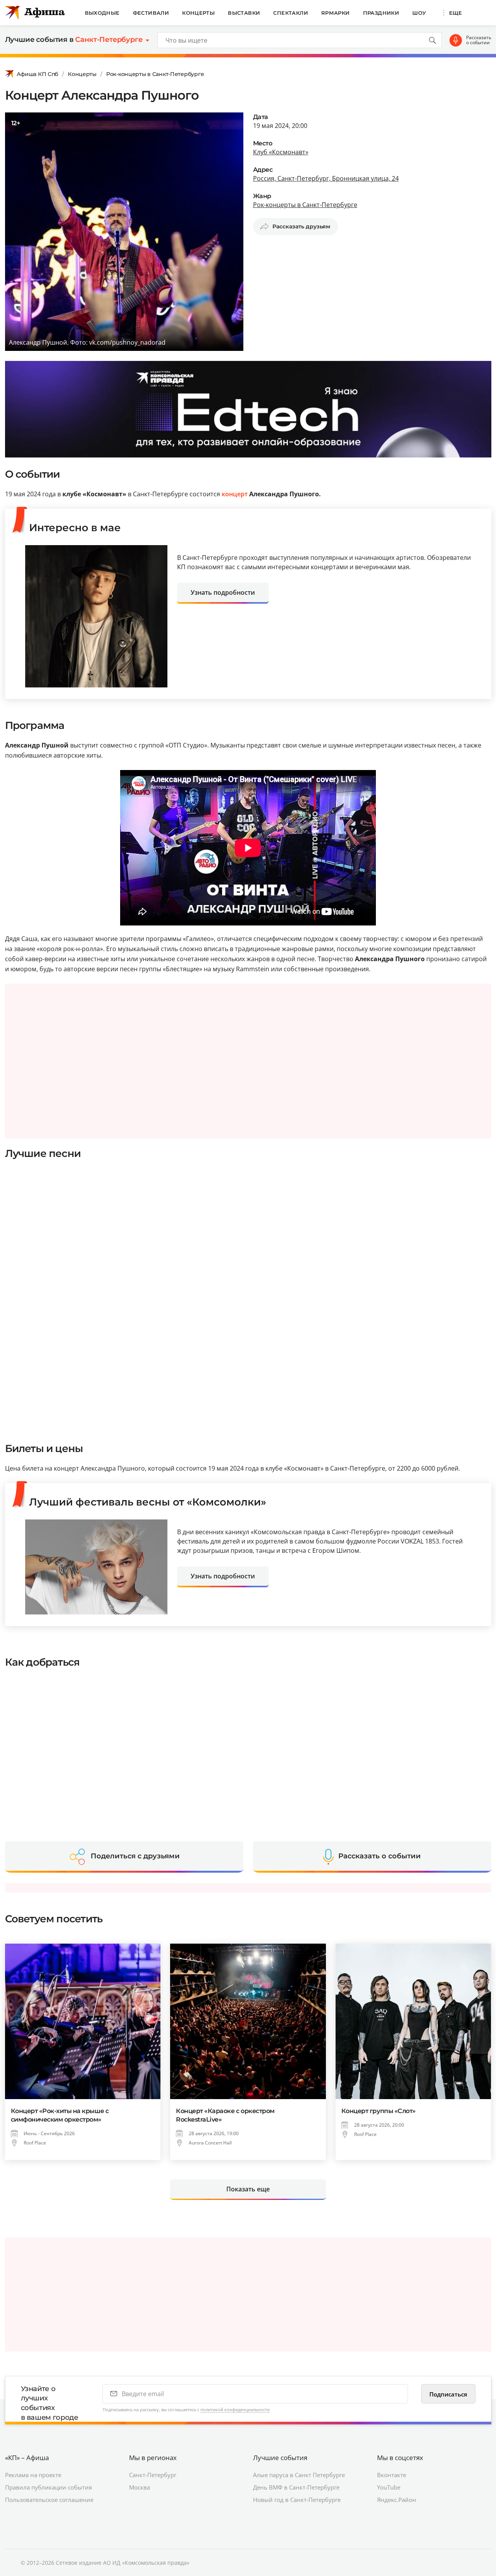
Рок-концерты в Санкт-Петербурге (155, 74)
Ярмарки (336, 13)
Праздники (381, 13)
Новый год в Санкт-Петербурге (297, 2500)
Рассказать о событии (479, 40)
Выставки (244, 13)
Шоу (419, 13)
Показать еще (248, 2189)
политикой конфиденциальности (235, 2409)
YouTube (389, 2487)
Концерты (198, 13)
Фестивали (151, 13)
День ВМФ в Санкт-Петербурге (296, 2487)
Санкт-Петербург (153, 2475)
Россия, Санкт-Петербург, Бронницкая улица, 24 (326, 178)
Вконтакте (392, 2475)
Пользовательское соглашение (49, 2500)
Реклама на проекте (33, 2475)
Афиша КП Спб (38, 74)
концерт (235, 494)
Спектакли (291, 13)
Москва (139, 2487)
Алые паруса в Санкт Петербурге (299, 2475)
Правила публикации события (48, 2487)
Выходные (102, 13)
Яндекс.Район (397, 2500)
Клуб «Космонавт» (281, 152)
